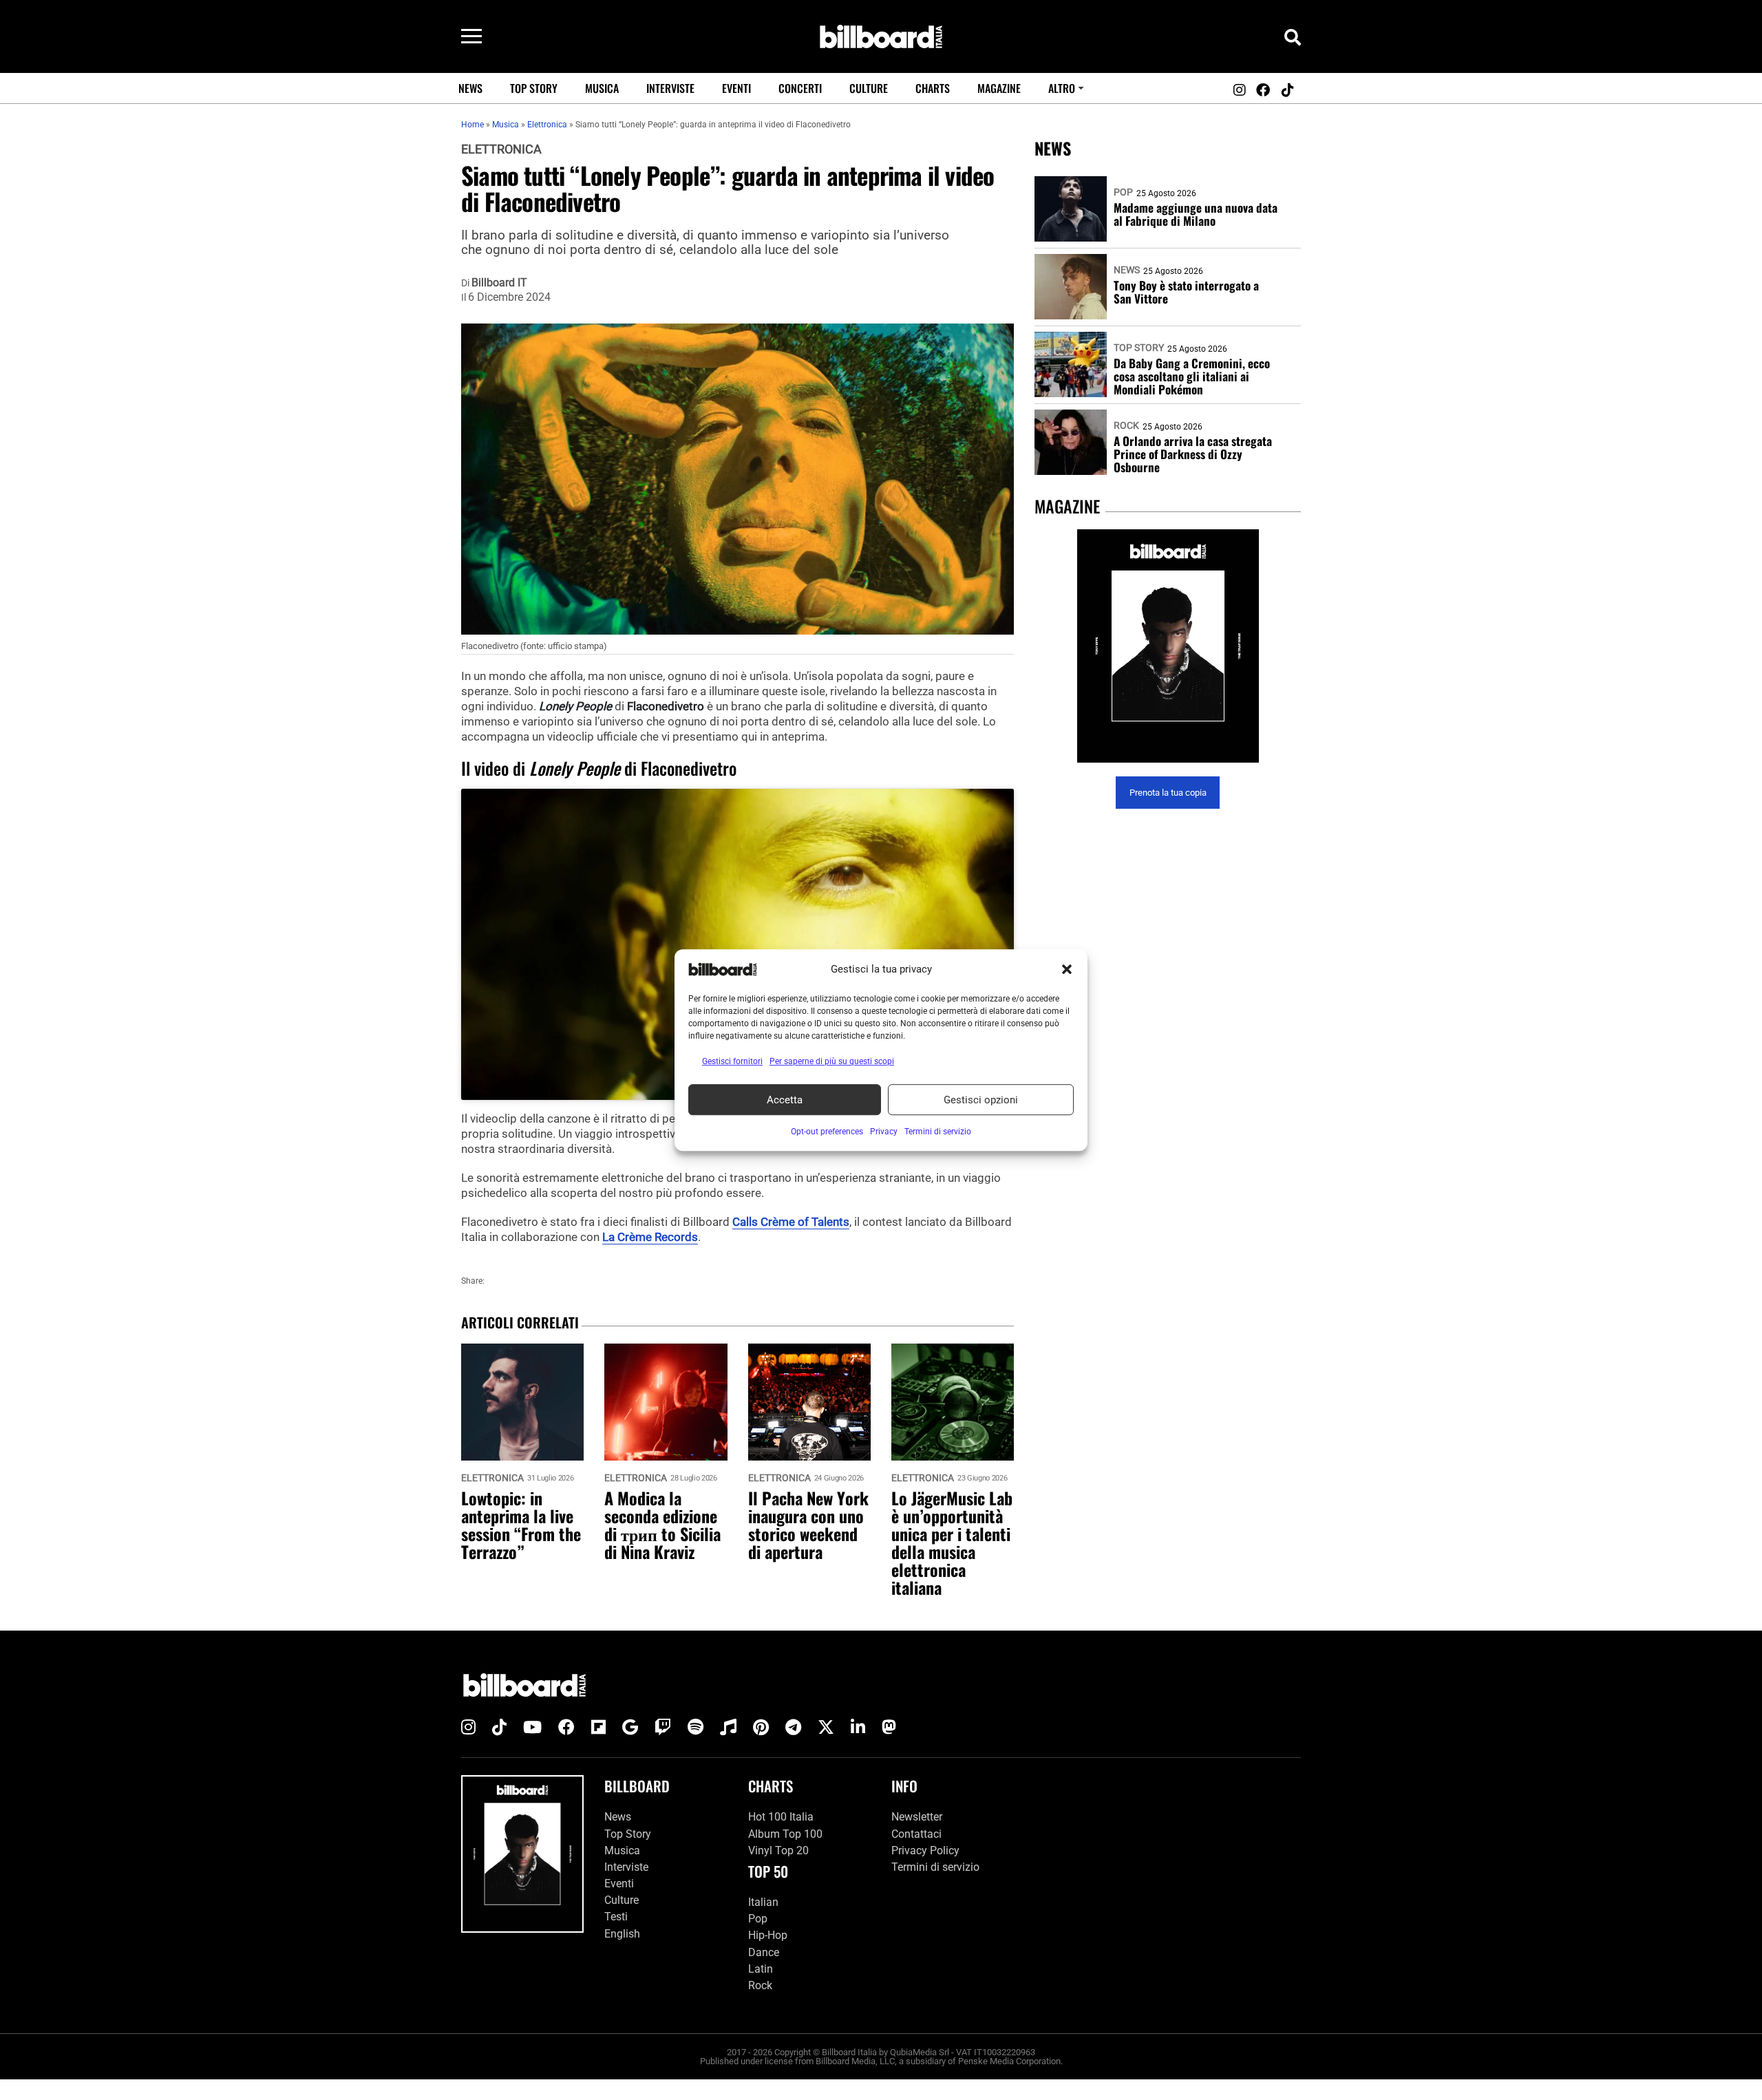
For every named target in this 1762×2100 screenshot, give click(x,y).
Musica (602, 88)
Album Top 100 (785, 1834)
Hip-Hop (768, 1935)
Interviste (670, 88)
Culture (869, 88)
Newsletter (917, 1817)
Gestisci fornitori (732, 1061)
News (470, 88)
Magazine (999, 88)
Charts (933, 88)
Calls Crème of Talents (791, 1222)
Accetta (785, 1100)
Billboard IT (499, 283)
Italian (763, 1902)
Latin (761, 1969)
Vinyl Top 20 (778, 1850)
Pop (1123, 192)
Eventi (736, 88)
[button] (1067, 969)
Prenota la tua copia (1168, 793)
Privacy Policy (925, 1850)
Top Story (534, 88)
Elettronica (501, 149)
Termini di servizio (935, 1867)
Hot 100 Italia (781, 1817)
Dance (764, 1952)
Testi (616, 1917)
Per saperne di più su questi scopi (832, 1061)
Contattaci (916, 1834)
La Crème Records (650, 1237)
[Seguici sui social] (1239, 90)
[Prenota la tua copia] (1168, 646)
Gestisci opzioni (981, 1100)
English (622, 1934)
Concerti (800, 88)
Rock (1126, 425)
